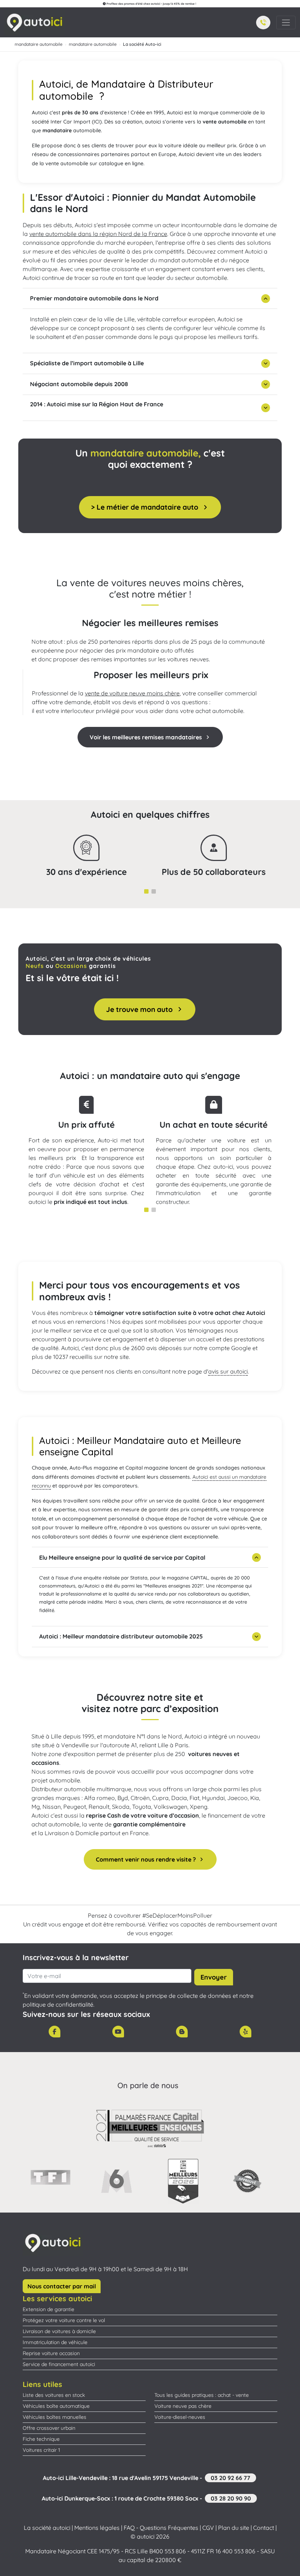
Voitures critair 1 (41, 2450)
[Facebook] (55, 2032)
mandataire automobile (39, 44)
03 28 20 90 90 (231, 2498)
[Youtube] (118, 2032)
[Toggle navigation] (286, 23)
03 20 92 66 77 (230, 2478)
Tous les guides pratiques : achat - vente (202, 2395)
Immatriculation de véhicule (55, 2342)
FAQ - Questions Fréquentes (161, 2528)
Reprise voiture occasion (51, 2353)
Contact (264, 2528)
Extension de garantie (48, 2309)
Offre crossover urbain (49, 2428)
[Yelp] (245, 2032)
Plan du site (234, 2528)
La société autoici (47, 2528)
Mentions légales (97, 2528)
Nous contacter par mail (62, 2286)
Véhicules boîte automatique (56, 2406)
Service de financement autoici (59, 2364)
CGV (208, 2528)
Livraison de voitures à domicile (59, 2331)
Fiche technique (41, 2439)
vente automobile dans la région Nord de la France (98, 234)
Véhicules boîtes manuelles (55, 2417)
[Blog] (182, 2032)
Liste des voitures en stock (54, 2395)
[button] (263, 23)
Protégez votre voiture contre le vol (64, 2320)
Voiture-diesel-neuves (180, 2417)
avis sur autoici (228, 1371)
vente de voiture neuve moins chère (132, 693)
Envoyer (214, 1977)
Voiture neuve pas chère (183, 2406)
